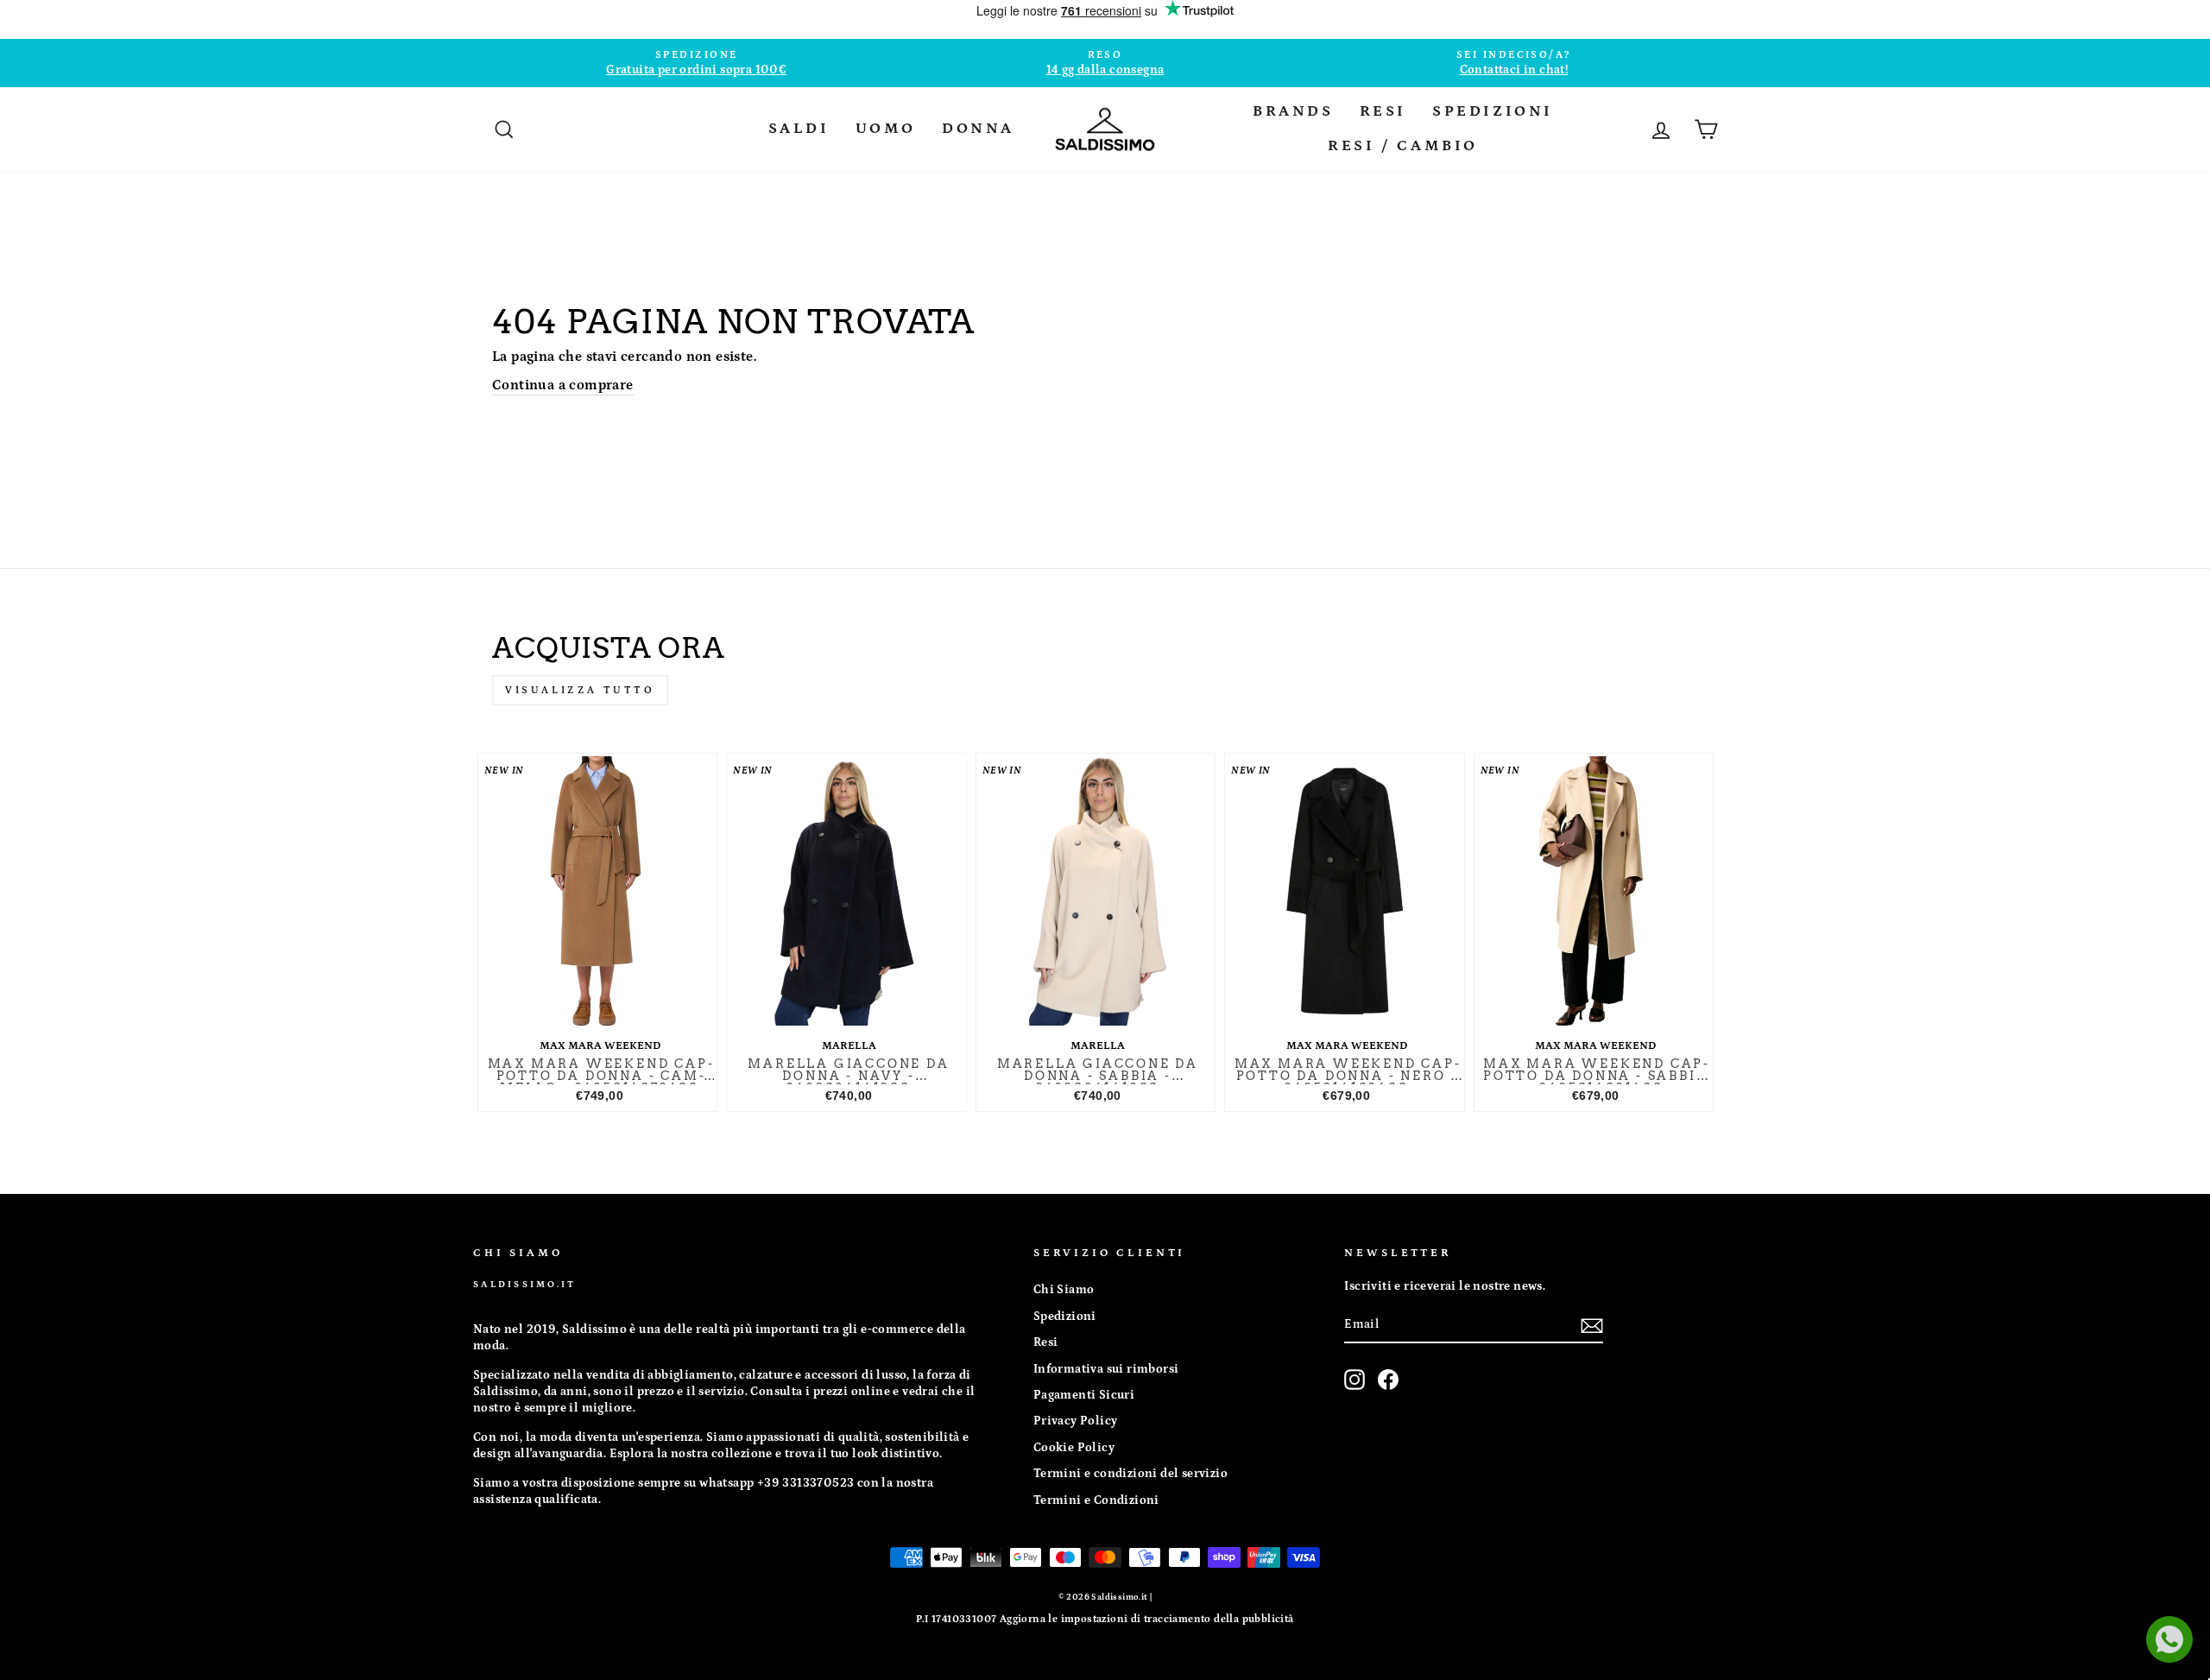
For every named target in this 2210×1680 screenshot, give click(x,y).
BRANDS (1293, 111)
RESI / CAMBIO (1403, 146)
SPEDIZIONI (1493, 111)
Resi (1046, 1342)
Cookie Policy (1074, 1448)
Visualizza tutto (580, 690)
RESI (1383, 111)
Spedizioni (1065, 1317)
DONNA (978, 129)
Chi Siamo (1064, 1290)
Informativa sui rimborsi (1106, 1369)
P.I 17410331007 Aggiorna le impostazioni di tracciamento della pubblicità (1105, 1619)
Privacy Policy (1076, 1421)
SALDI (799, 129)
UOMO (886, 129)
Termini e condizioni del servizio (1130, 1474)
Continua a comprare (563, 385)
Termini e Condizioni (1096, 1500)
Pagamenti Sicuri (1084, 1395)
